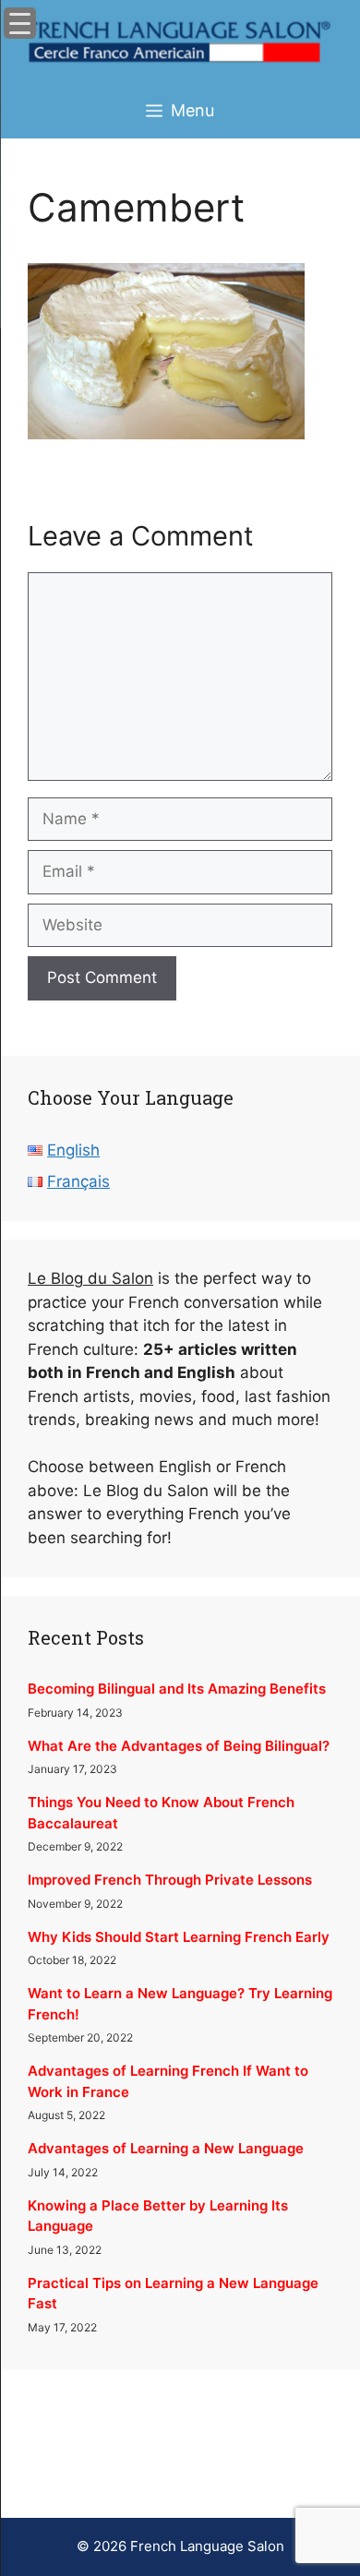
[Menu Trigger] (20, 23)
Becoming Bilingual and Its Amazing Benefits (177, 1689)
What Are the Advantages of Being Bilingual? (179, 1746)
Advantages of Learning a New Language (166, 2148)
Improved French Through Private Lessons (170, 1880)
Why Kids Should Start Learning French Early (179, 1937)
